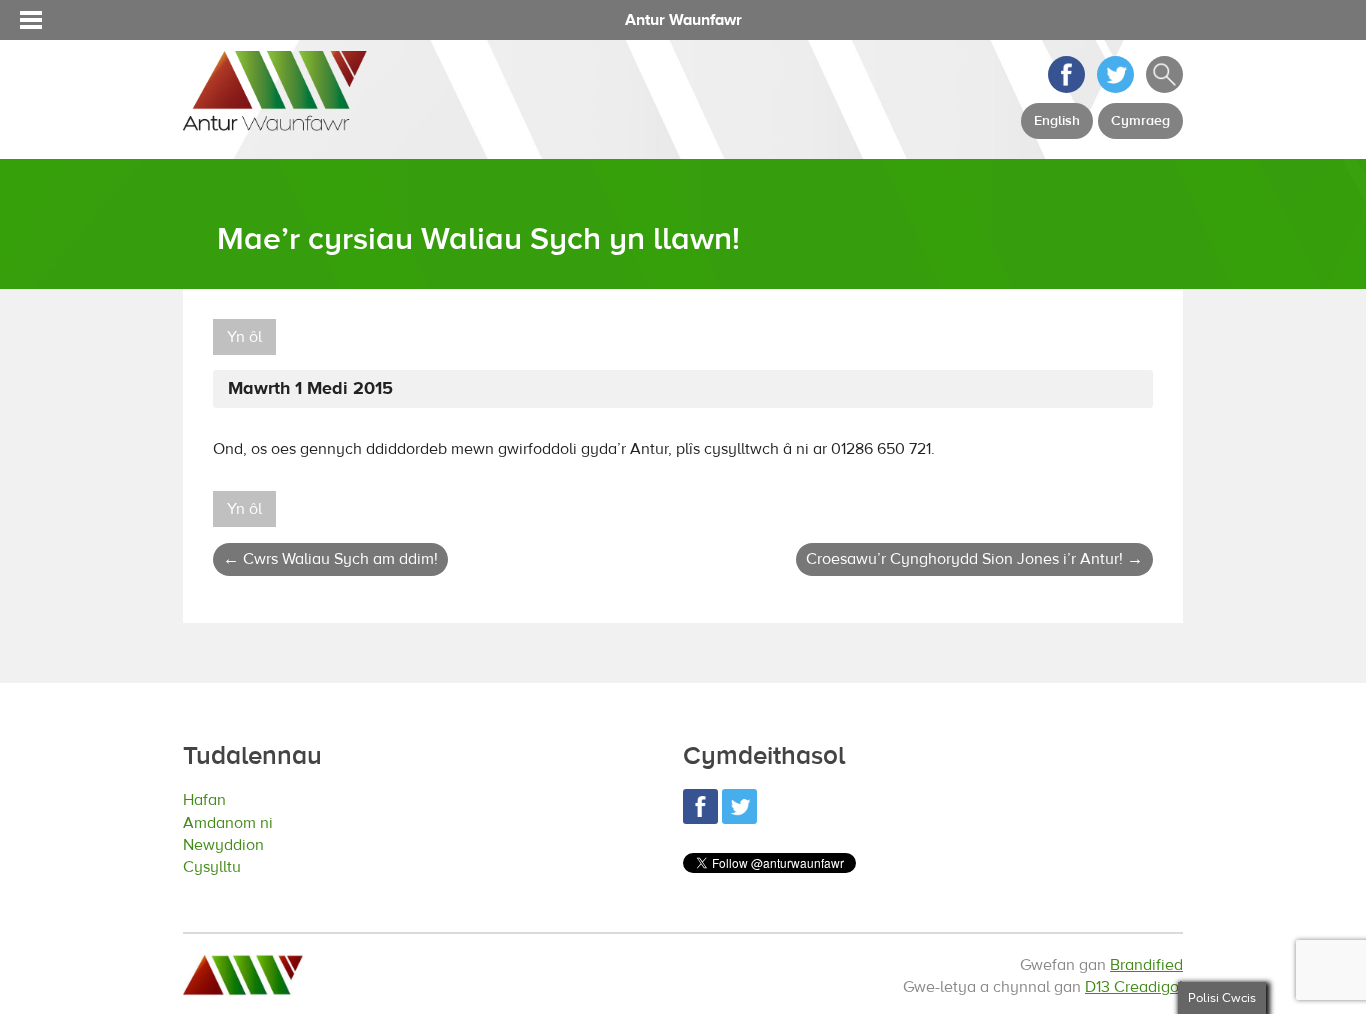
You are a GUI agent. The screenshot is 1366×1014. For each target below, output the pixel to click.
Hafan (210, 799)
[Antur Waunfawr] (275, 121)
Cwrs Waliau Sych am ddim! (330, 559)
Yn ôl (244, 337)
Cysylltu (219, 869)
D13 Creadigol (1134, 987)
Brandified (1146, 965)
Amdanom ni (239, 823)
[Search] (1164, 88)
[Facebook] (1066, 88)
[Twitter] (1115, 88)
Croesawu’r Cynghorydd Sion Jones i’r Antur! (974, 559)
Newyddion (234, 846)
